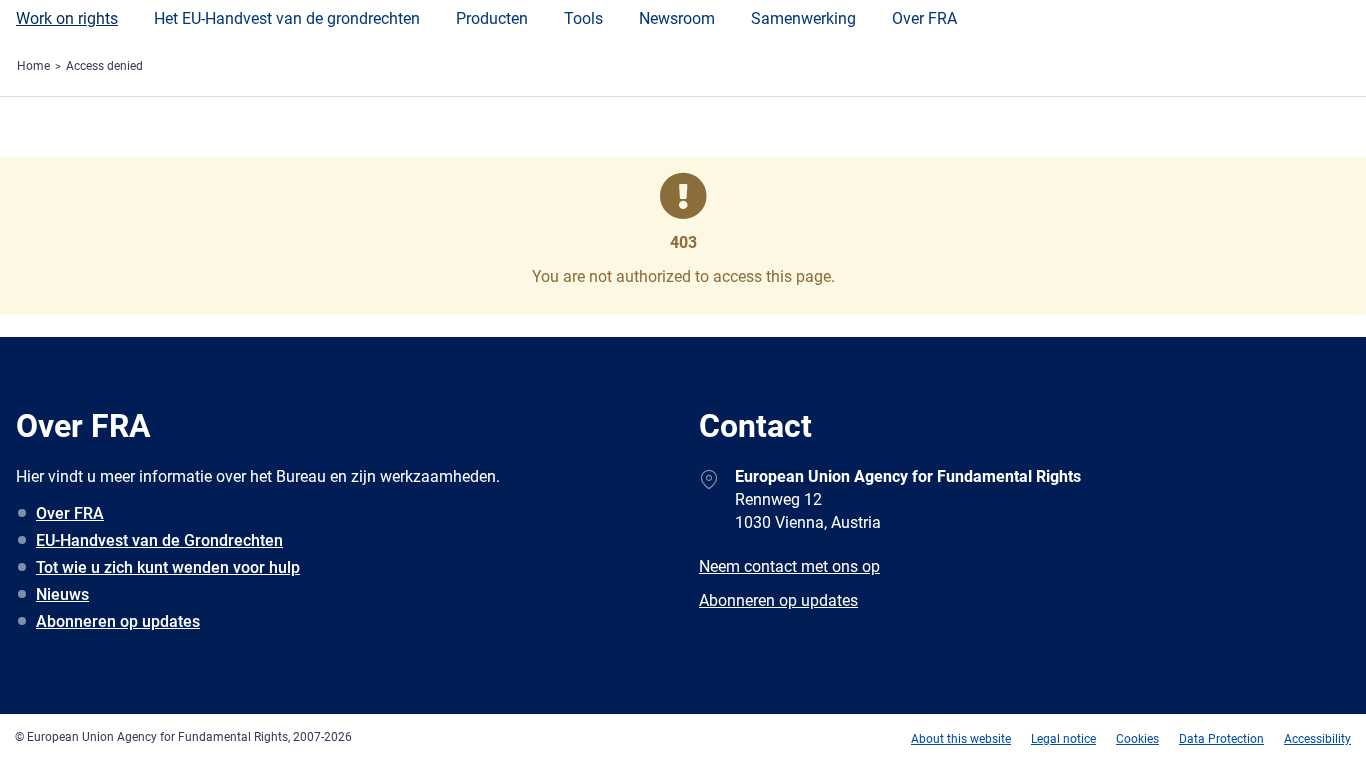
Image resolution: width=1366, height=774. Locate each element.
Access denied (104, 66)
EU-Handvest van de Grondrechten (159, 540)
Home (33, 66)
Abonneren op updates (118, 621)
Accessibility (1317, 739)
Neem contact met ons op (789, 566)
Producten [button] (492, 18)
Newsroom (677, 18)
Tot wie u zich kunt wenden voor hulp (168, 567)
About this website (961, 739)
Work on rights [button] (67, 18)
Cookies (1137, 739)
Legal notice (1063, 739)
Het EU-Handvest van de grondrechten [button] (287, 18)
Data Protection (1221, 739)
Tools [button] (583, 18)
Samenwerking (803, 18)
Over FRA (924, 18)
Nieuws (62, 594)
